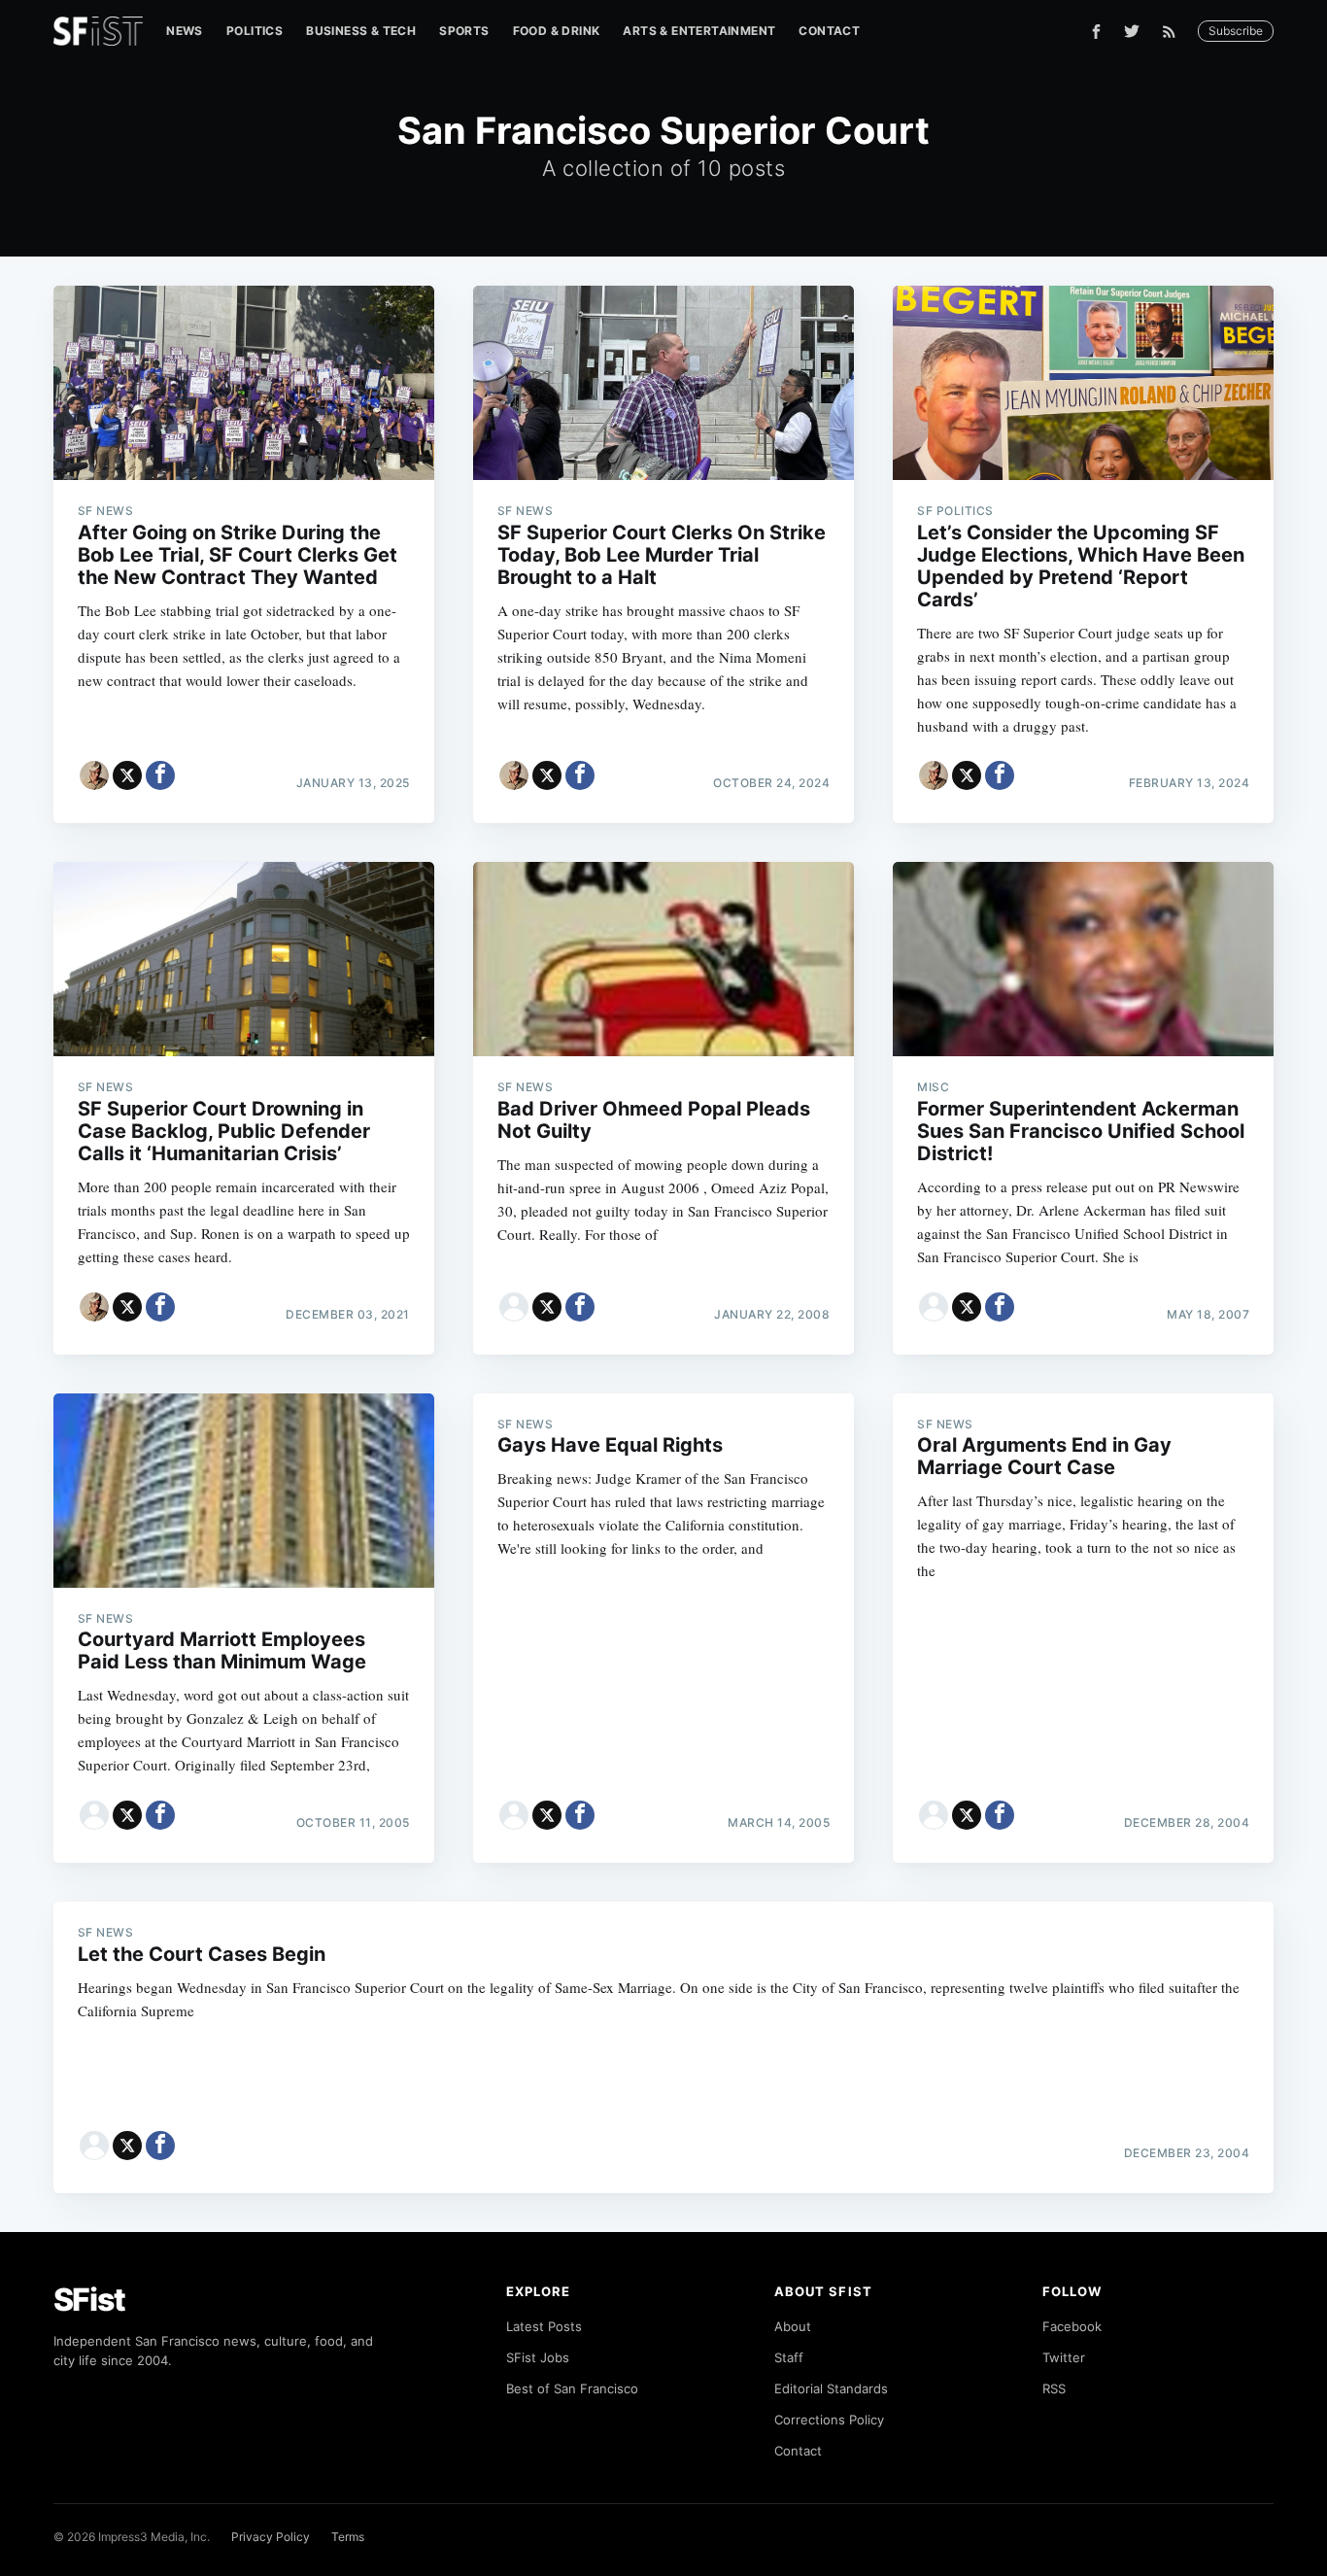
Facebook (1072, 2326)
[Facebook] (1096, 32)
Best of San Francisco (572, 2388)
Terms (348, 2537)
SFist (89, 2300)
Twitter (1064, 2357)
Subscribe (1236, 31)
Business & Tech (361, 31)
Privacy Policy (271, 2537)
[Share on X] (127, 775)
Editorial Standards (831, 2388)
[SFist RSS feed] (1174, 32)
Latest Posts (544, 2326)
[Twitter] (1132, 31)
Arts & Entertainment (699, 31)
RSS (1054, 2388)
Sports (464, 31)
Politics (255, 31)
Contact (829, 31)
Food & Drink (557, 31)
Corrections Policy (829, 2420)
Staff (789, 2357)
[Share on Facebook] (160, 775)
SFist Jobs (538, 2357)
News (185, 31)
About (793, 2326)
